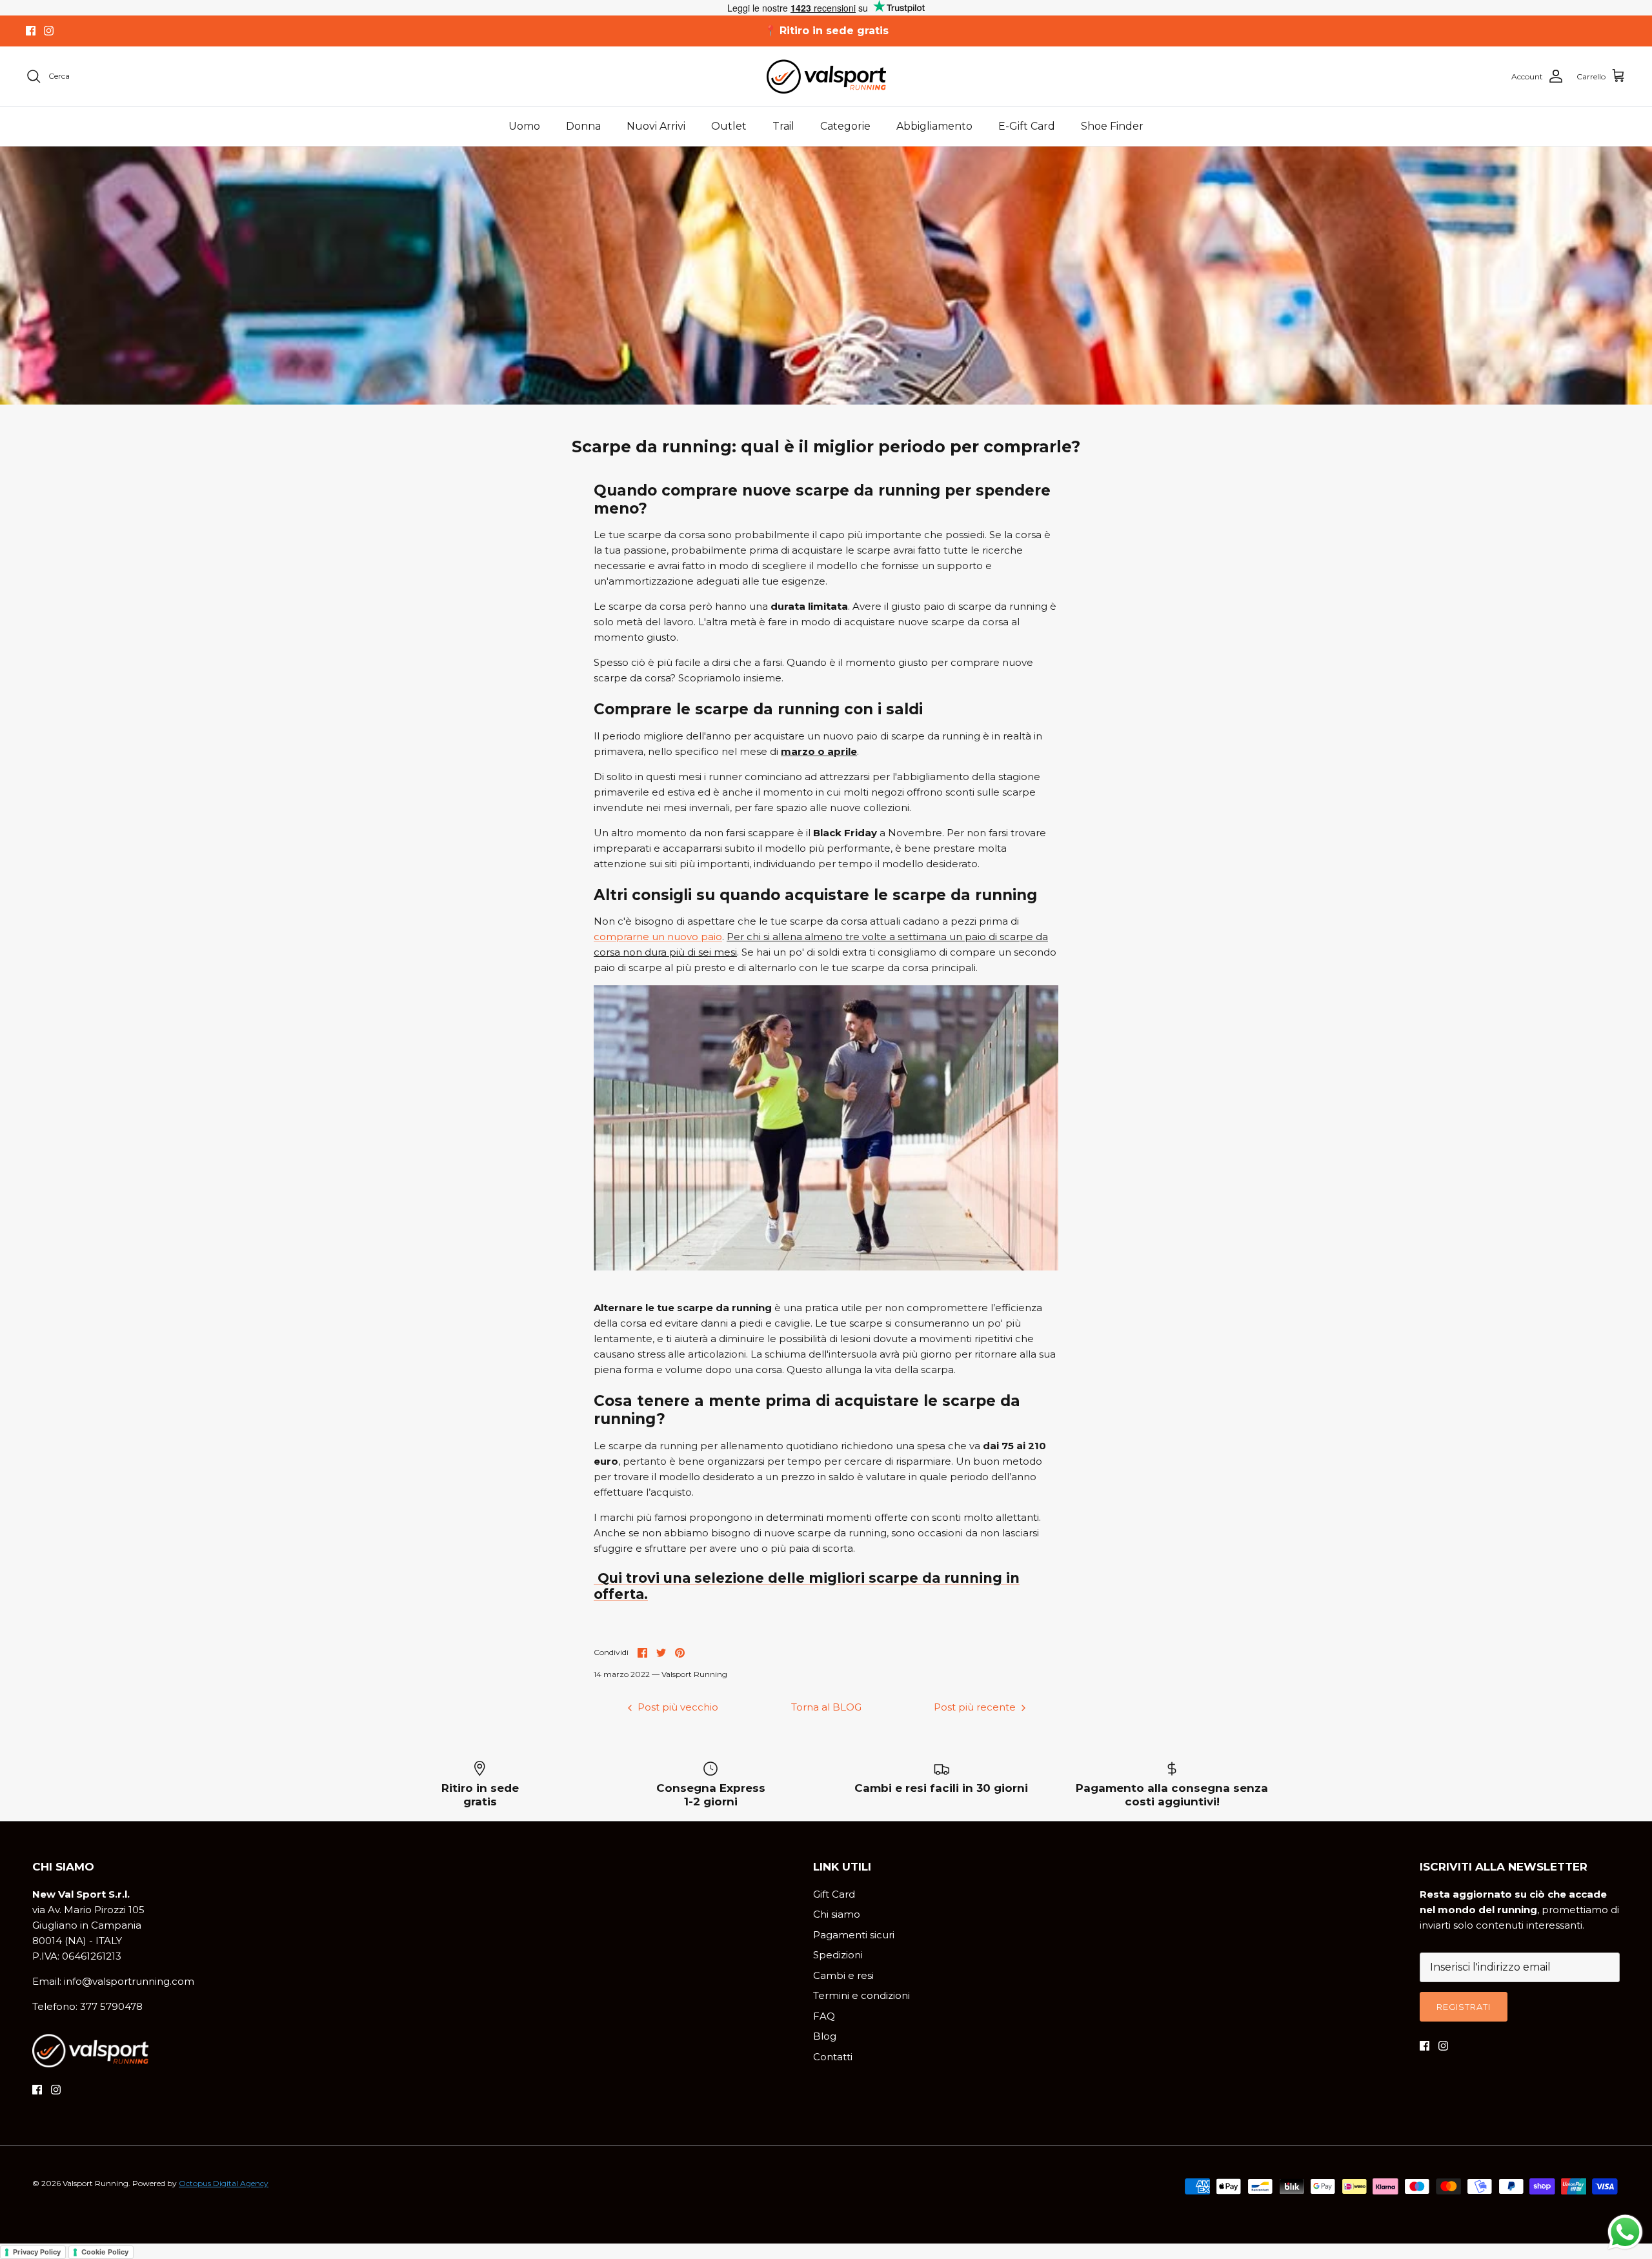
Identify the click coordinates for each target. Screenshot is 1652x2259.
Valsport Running (96, 2183)
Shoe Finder (1112, 126)
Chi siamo (837, 1914)
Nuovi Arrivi (656, 126)
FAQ (824, 2016)
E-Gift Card (1027, 126)
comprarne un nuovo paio (658, 937)
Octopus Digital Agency (224, 2183)
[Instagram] (49, 31)
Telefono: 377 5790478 (87, 2006)
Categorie (845, 126)
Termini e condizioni (861, 1995)
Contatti (833, 2057)
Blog (825, 2036)
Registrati (1464, 2007)
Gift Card (834, 1894)
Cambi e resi (843, 1975)
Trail (783, 126)
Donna (583, 126)
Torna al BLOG (826, 1707)
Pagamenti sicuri (854, 1935)
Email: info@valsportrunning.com (113, 1981)
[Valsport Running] (826, 76)
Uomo (524, 126)
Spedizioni (838, 1955)
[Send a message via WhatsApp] (1625, 2232)
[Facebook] (31, 31)
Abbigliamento (934, 126)
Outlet (729, 126)
